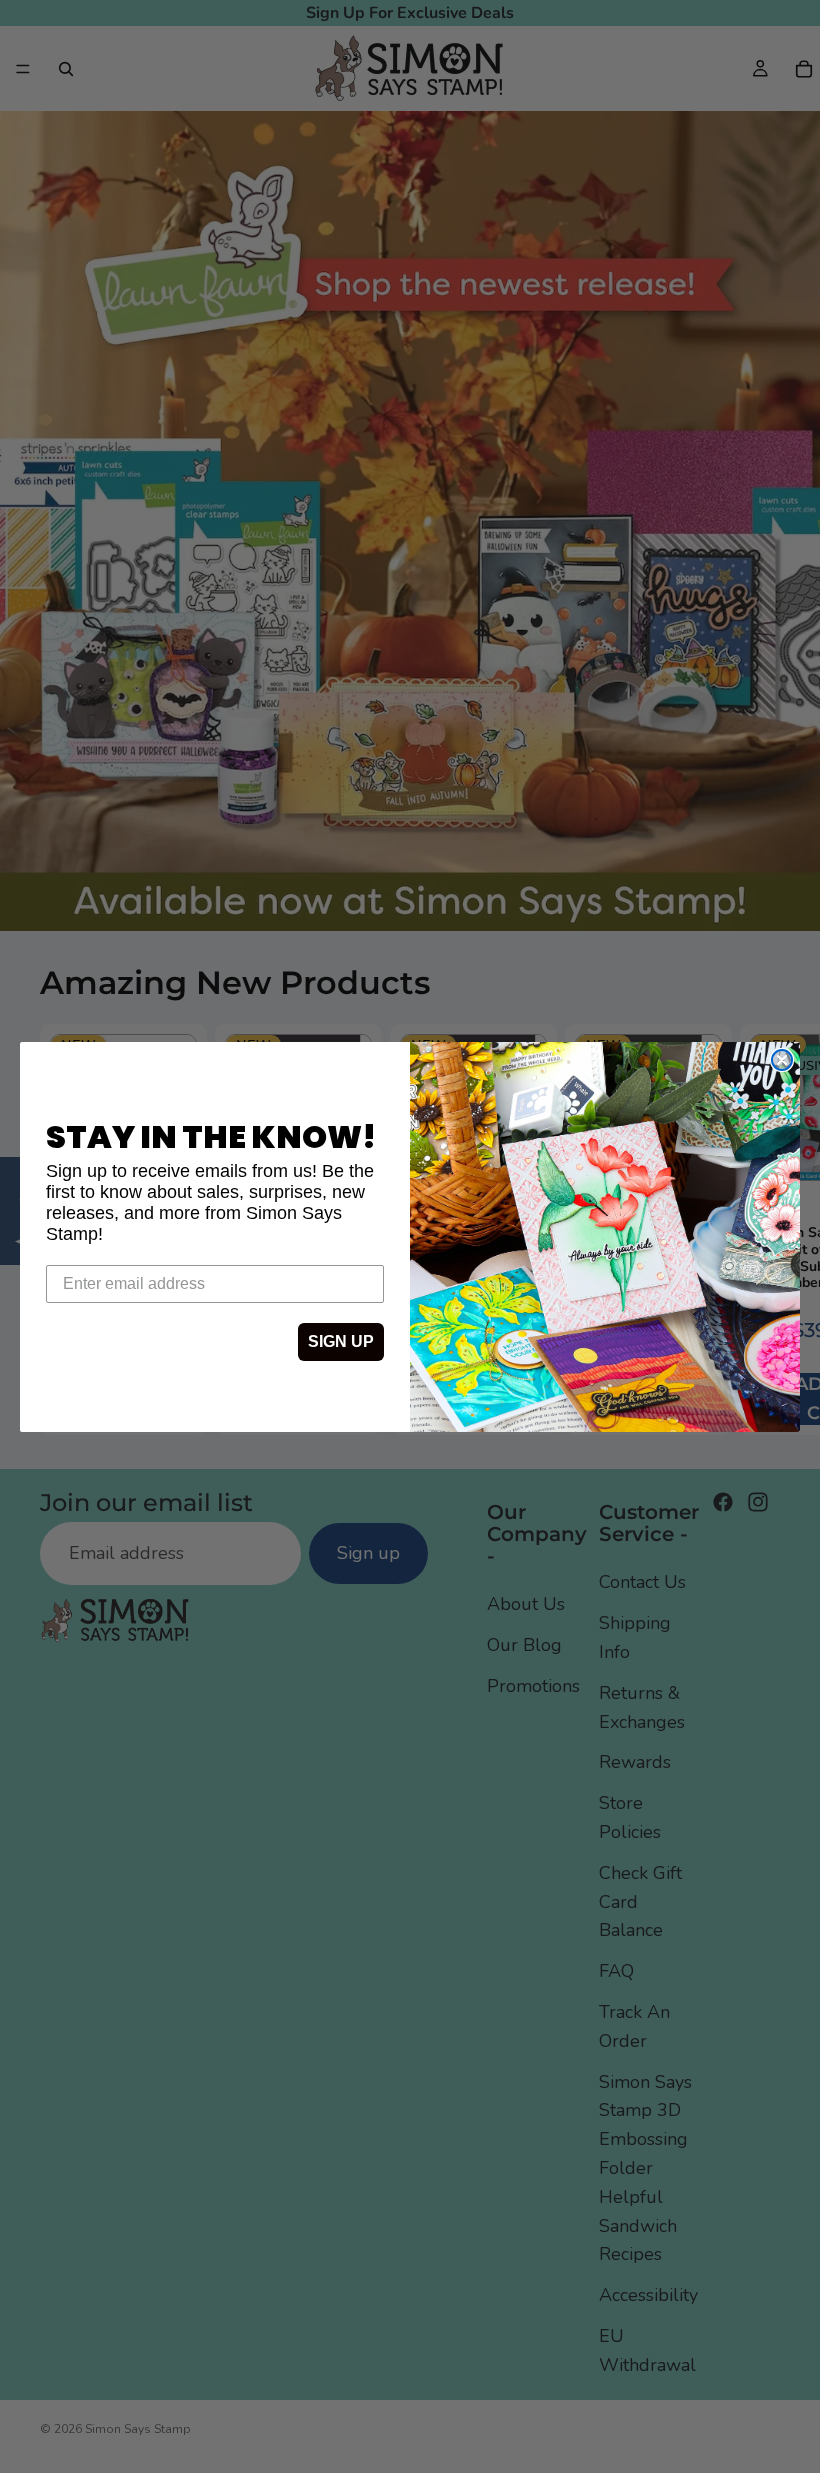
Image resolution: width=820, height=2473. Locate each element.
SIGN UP (341, 1341)
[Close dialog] (782, 1060)
